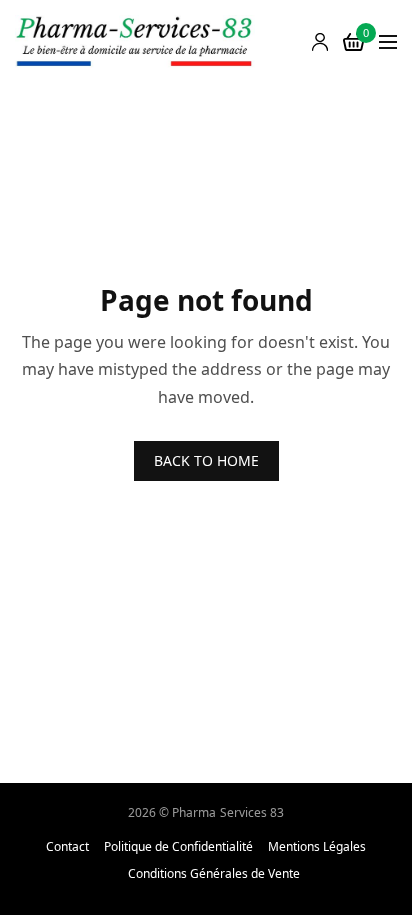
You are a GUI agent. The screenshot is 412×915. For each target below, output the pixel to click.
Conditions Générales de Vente (214, 874)
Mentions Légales (317, 847)
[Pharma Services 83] (135, 42)
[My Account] (320, 42)
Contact (67, 847)
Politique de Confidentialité (178, 847)
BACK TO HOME (206, 460)
